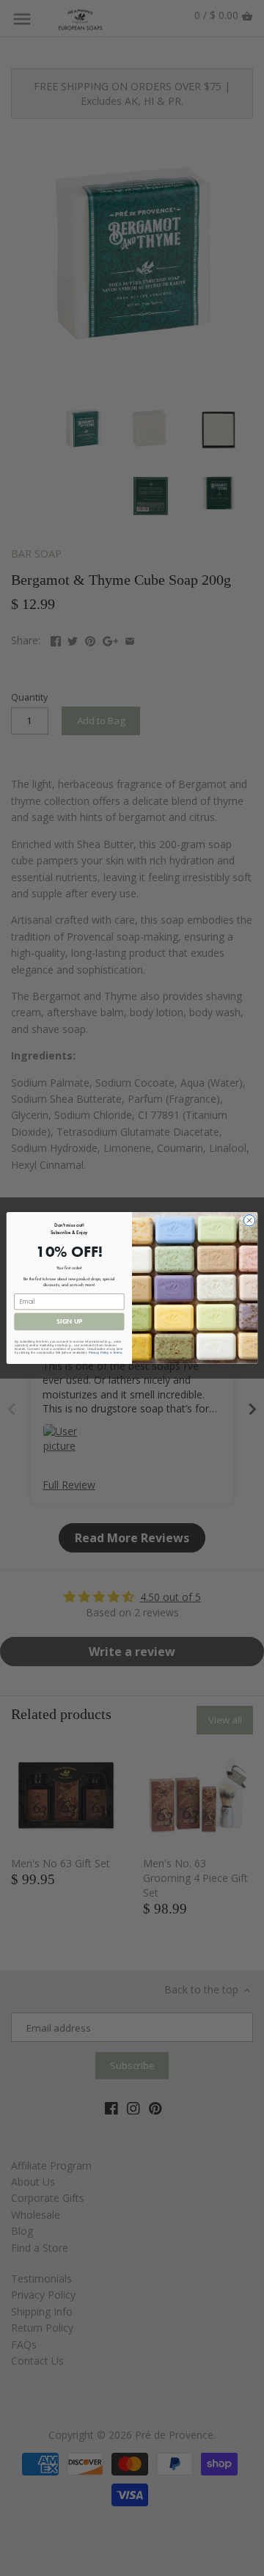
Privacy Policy (99, 1353)
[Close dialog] (249, 1221)
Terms (117, 1353)
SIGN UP (69, 1322)
